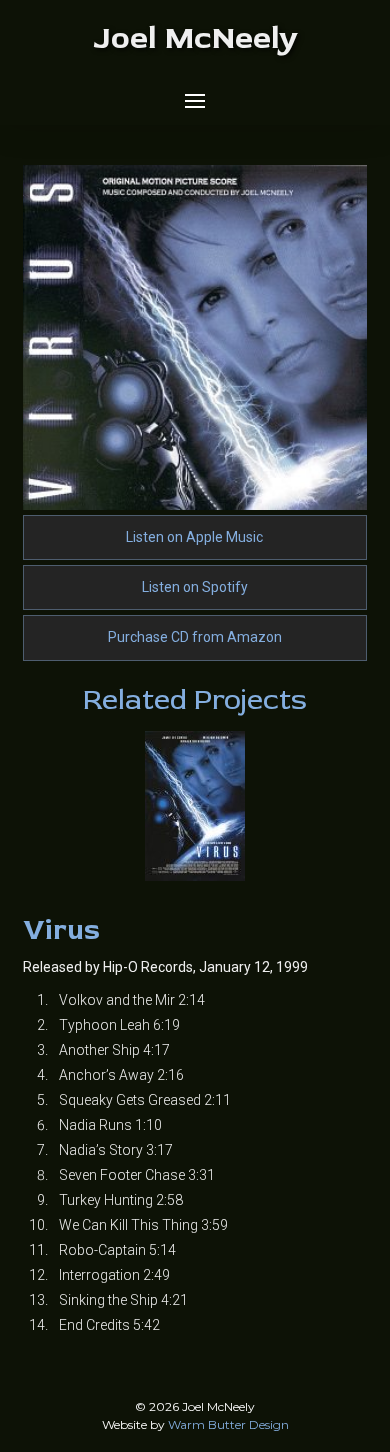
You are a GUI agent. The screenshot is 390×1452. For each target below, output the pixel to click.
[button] (195, 101)
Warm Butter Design (228, 1424)
